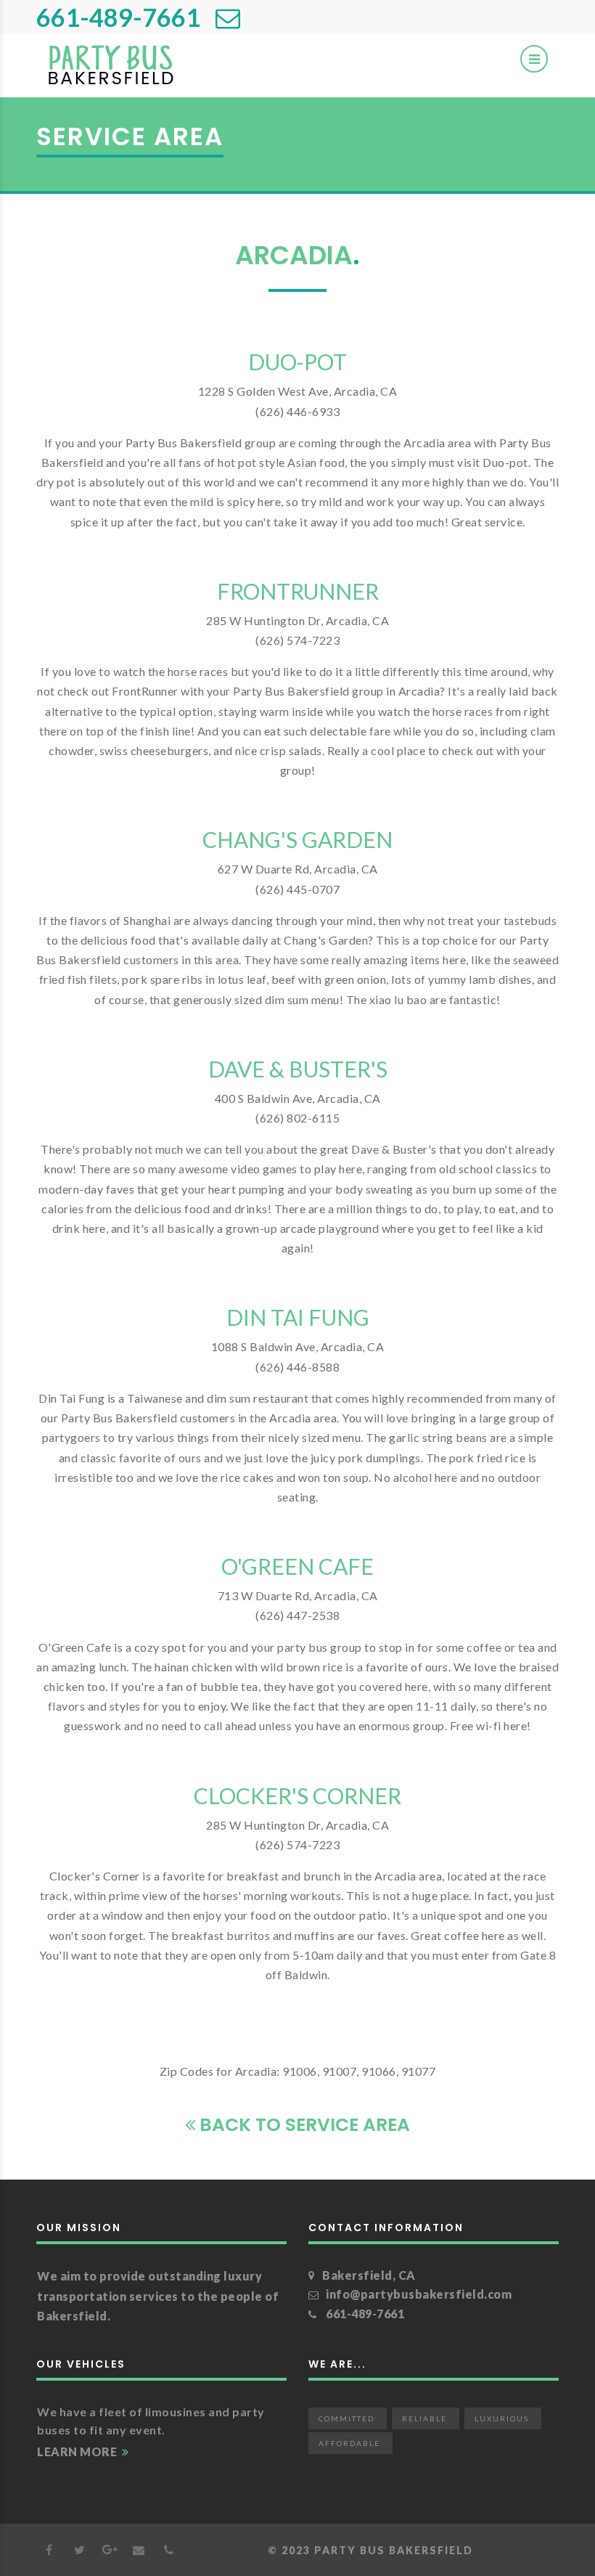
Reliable (424, 2418)
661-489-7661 (118, 17)
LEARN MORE (78, 2451)
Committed (346, 2418)
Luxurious (502, 2418)
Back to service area (303, 2125)
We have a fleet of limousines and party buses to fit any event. (151, 2421)
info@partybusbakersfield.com (419, 2294)
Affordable (349, 2443)
